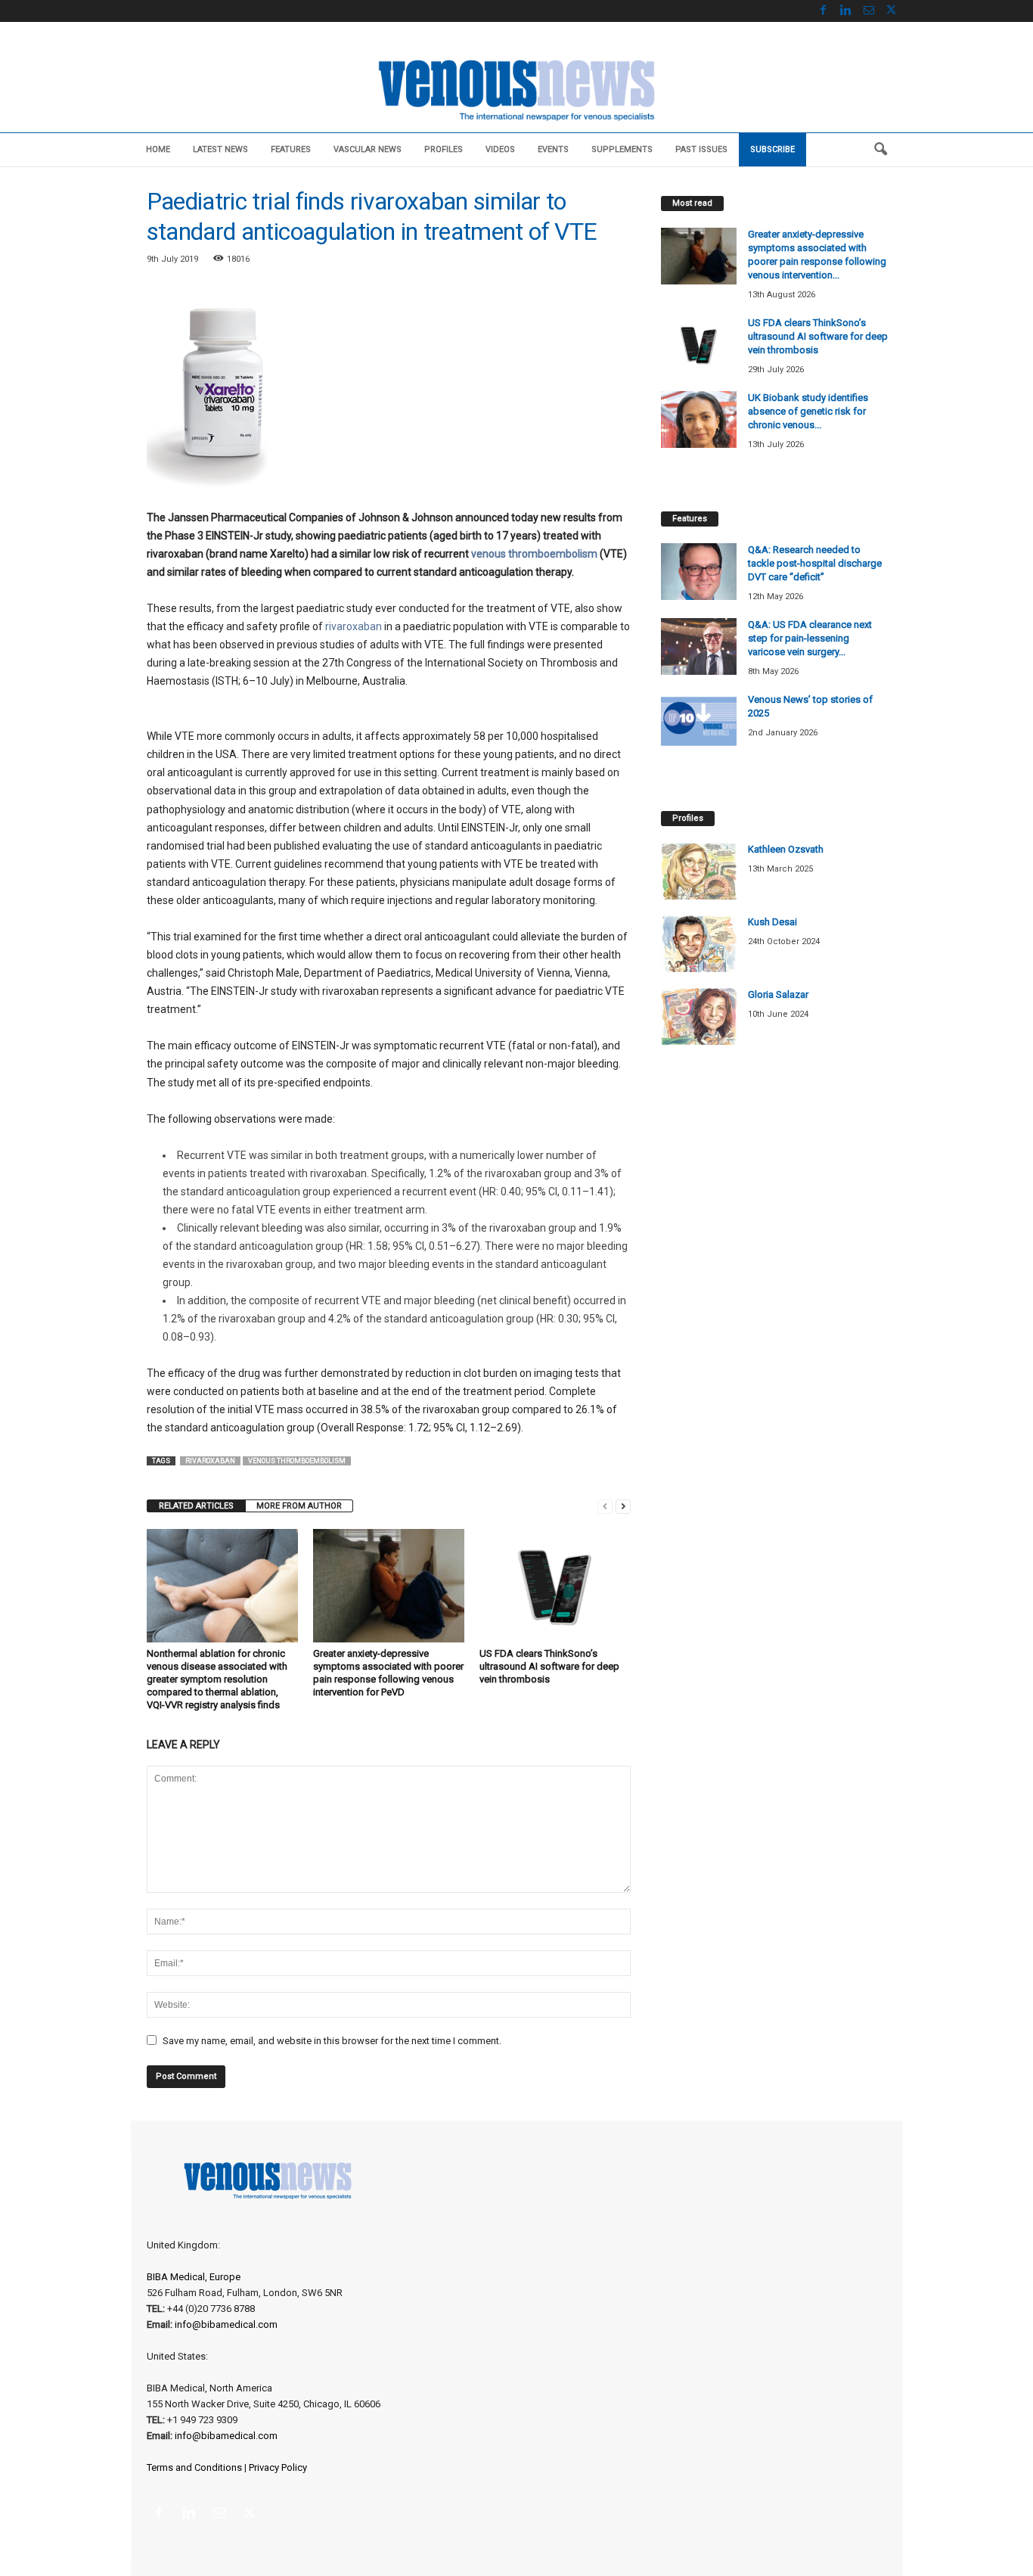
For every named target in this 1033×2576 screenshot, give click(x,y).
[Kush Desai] (699, 944)
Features (291, 149)
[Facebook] (824, 11)
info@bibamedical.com (226, 2324)
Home (158, 149)
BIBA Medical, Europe (194, 2277)
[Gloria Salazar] (699, 1016)
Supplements (622, 149)
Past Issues (701, 149)
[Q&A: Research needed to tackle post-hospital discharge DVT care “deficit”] (699, 572)
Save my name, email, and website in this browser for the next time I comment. (332, 2041)
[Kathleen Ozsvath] (699, 871)
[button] (880, 150)
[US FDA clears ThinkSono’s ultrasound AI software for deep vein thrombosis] (555, 1586)
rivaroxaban (354, 626)
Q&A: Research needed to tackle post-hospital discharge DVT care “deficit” (815, 563)
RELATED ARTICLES (196, 1506)
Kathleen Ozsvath (786, 849)
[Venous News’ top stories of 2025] (699, 721)
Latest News (220, 149)
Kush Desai (772, 922)
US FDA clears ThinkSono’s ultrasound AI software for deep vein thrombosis (549, 1666)
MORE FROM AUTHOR (299, 1506)
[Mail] (869, 11)
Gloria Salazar (778, 994)
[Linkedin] (846, 11)
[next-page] (623, 1506)
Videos (500, 149)
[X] (892, 11)
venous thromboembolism (534, 554)
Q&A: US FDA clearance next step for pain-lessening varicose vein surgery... (810, 638)
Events (553, 149)
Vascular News (368, 149)
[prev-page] (605, 1506)
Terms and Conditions (194, 2467)
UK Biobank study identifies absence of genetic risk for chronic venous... (808, 411)
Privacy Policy (278, 2467)
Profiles (444, 149)
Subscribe (772, 149)
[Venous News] (516, 89)
